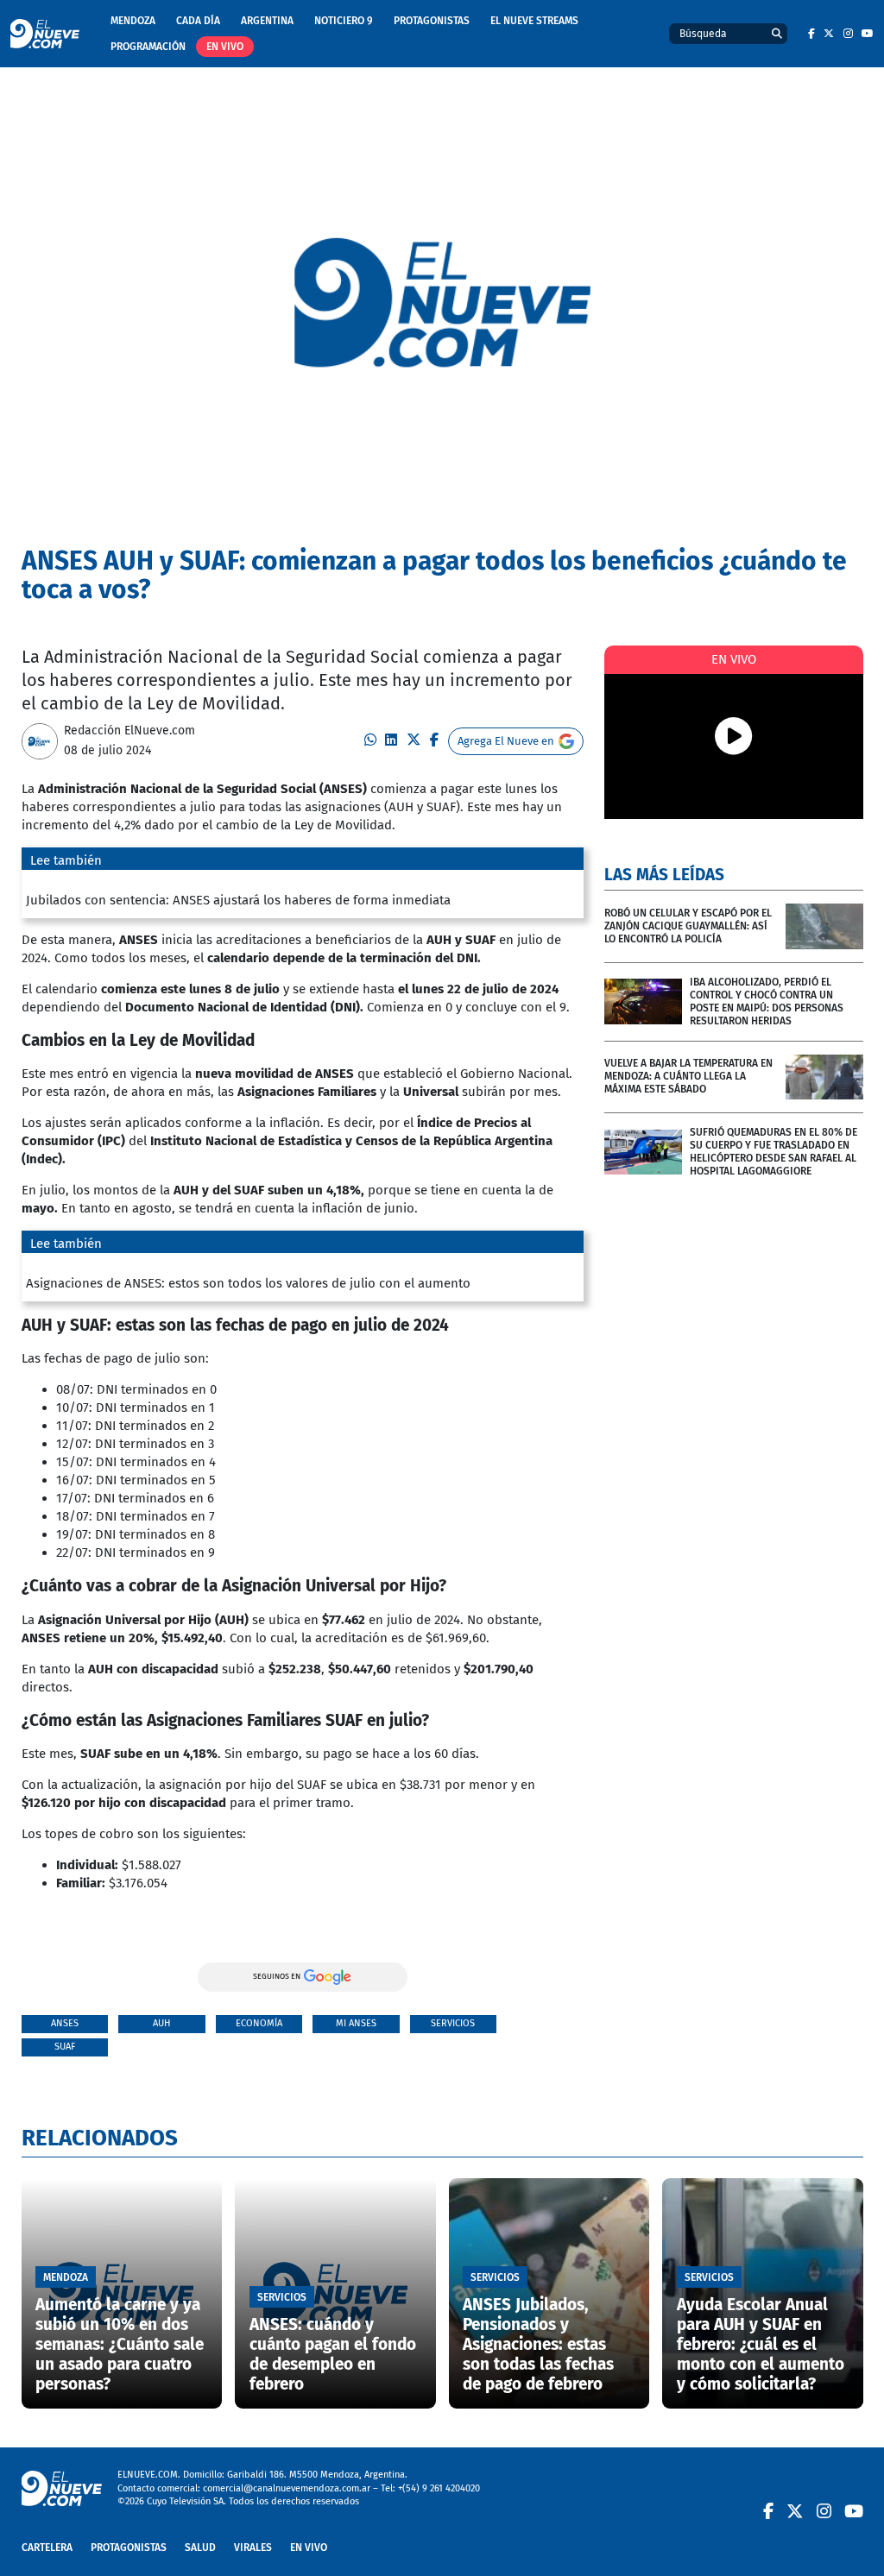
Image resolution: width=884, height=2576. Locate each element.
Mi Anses (356, 2023)
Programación (148, 47)
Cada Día (198, 21)
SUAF (65, 2047)
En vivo (225, 47)
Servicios (453, 2023)
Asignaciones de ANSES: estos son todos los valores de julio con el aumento (248, 1283)
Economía (259, 2023)
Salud (200, 2548)
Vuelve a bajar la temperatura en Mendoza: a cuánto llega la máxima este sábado (688, 1076)
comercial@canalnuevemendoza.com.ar (287, 2488)
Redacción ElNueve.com (129, 731)
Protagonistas (432, 21)
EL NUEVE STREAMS (534, 21)
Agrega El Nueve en (506, 741)
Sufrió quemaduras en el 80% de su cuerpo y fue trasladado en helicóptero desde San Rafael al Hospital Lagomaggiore (773, 1152)
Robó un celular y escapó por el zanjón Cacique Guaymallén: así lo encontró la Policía (688, 926)
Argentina (267, 21)
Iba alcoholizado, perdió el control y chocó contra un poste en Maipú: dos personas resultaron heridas (767, 1001)
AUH (161, 2023)
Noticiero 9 (344, 21)
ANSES (65, 2023)
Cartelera (47, 2548)
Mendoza (133, 21)
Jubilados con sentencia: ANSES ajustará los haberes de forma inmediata (238, 900)
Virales (253, 2548)
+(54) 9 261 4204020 (439, 2488)
